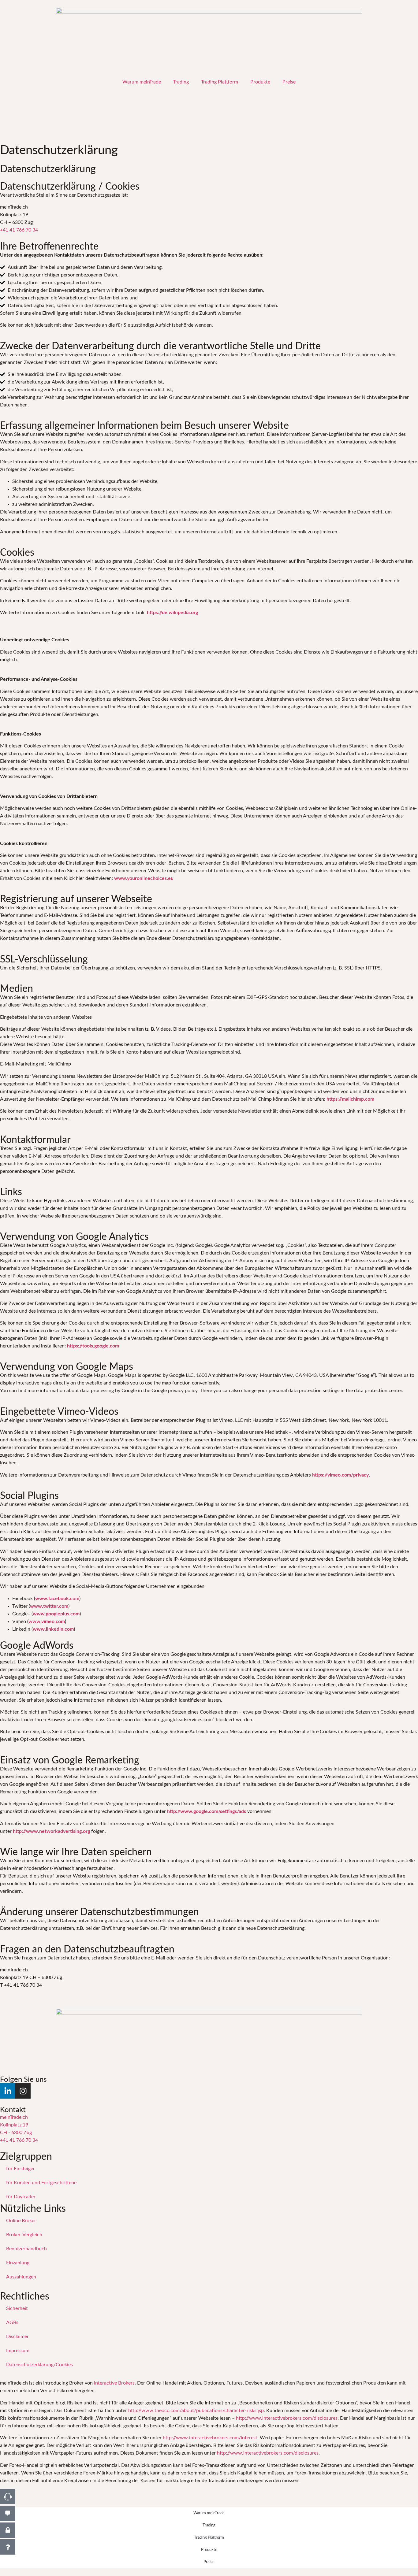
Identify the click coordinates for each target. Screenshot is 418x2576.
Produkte (260, 82)
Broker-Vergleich (24, 2235)
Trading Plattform (220, 82)
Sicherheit (17, 2308)
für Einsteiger (21, 2169)
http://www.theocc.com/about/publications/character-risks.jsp (196, 2411)
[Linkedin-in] (8, 2091)
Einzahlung (18, 2263)
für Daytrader (21, 2197)
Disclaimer (17, 2337)
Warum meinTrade (142, 82)
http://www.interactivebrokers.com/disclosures (287, 2418)
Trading (181, 82)
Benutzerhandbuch (26, 2249)
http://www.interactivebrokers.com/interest (210, 2438)
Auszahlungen (21, 2277)
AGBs (12, 2322)
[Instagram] (23, 2091)
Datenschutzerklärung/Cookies (39, 2365)
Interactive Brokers (114, 2383)
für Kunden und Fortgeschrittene (41, 2183)
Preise (289, 82)
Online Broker (21, 2221)
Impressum (18, 2351)
